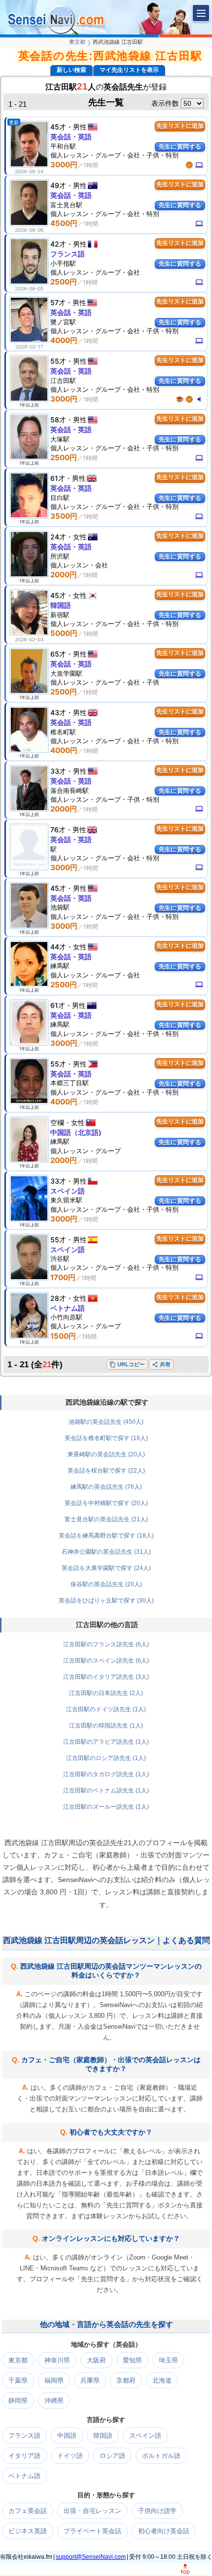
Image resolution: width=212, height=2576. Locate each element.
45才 (58, 127)
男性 (80, 127)
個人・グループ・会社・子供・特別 (114, 155)
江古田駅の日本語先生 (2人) (106, 1693)
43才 (58, 712)
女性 (80, 537)
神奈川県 (57, 2360)
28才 (58, 1298)
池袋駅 (60, 907)
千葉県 (18, 2380)
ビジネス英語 (28, 2531)
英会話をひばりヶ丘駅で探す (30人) (106, 1601)
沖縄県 (54, 2401)
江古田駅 (63, 380)
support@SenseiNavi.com (91, 2557)
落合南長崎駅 (70, 790)
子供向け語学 (157, 2511)
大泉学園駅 (66, 673)
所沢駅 (60, 556)
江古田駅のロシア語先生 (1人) (106, 1758)
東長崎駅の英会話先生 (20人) (106, 1454)
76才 (58, 830)
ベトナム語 (68, 1308)
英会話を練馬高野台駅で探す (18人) (106, 1536)
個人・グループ (86, 1151)
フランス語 (68, 254)
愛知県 (132, 2360)
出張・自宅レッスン (92, 2511)
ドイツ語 (70, 2456)
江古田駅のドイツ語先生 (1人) (106, 1709)
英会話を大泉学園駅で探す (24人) (106, 1568)
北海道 (162, 2380)
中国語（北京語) (76, 1132)
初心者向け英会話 (164, 2531)
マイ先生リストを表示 (129, 70)
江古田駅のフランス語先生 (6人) (106, 1644)
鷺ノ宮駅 (63, 322)
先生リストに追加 (180, 126)
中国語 (67, 2435)
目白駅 (60, 498)
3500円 (64, 516)
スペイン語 (68, 1191)
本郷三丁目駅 (70, 1083)
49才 (58, 185)
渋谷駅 (60, 1258)
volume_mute (199, 399)
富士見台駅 (66, 205)
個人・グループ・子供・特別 (105, 799)
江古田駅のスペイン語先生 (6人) (106, 1661)
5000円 (64, 633)
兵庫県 (90, 2380)
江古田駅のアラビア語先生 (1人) (106, 1742)
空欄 (57, 1122)
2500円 (64, 282)
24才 (58, 537)
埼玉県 (168, 2360)
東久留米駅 (66, 1200)
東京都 (77, 42)
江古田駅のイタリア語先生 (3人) (106, 1677)
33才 (58, 771)
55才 (58, 361)
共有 (161, 1365)
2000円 (64, 575)
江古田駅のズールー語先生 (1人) (106, 1807)
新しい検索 (71, 70)
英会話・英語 (71, 137)
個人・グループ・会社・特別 (105, 214)
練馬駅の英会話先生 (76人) (106, 1487)
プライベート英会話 (92, 2531)
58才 (58, 420)
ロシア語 (112, 2456)
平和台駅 (63, 146)
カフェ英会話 (28, 2511)
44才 (58, 947)
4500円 (64, 223)
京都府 (126, 2380)
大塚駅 (60, 439)
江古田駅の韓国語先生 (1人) (106, 1726)
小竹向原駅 (66, 1317)
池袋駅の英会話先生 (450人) (106, 1422)
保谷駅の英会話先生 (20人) (106, 1584)
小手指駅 (63, 263)
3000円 (64, 165)
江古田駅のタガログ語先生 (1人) (106, 1774)
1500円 (63, 1336)
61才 (58, 478)
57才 (58, 302)
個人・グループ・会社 (95, 272)
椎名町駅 (63, 732)
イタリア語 (24, 2456)
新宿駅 (60, 615)
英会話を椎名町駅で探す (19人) (106, 1438)
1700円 (63, 1277)
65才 (58, 654)
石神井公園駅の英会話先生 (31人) (106, 1552)
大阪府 (96, 2360)
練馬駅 (60, 966)
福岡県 (54, 2380)
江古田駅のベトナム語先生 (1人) (106, 1791)
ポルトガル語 (161, 2456)
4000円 (64, 340)
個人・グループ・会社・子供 (105, 682)
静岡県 (18, 2401)
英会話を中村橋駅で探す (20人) (106, 1503)
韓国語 (61, 605)
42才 (58, 244)
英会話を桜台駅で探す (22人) (106, 1471)
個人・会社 (79, 565)
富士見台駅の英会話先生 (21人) (106, 1519)
